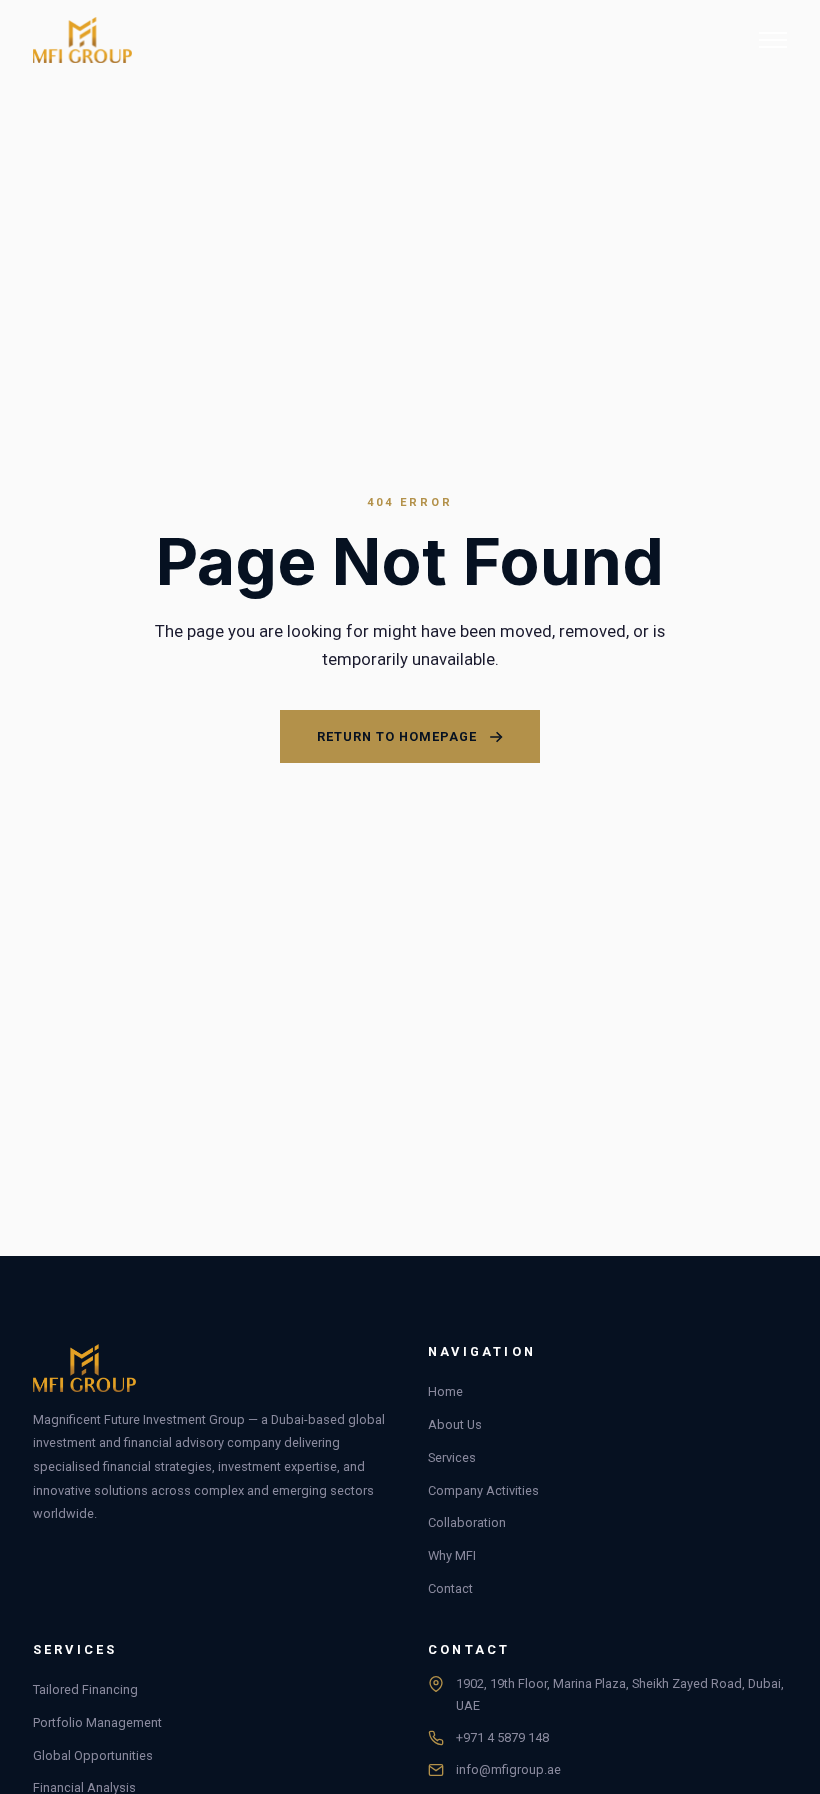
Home (445, 1391)
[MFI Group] (82, 40)
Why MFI (452, 1555)
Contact (450, 1588)
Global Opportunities (93, 1755)
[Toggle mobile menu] (773, 40)
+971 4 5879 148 (502, 1737)
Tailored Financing (85, 1689)
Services (452, 1457)
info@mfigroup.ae (508, 1769)
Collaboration (467, 1522)
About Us (455, 1424)
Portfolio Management (97, 1722)
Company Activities (483, 1490)
